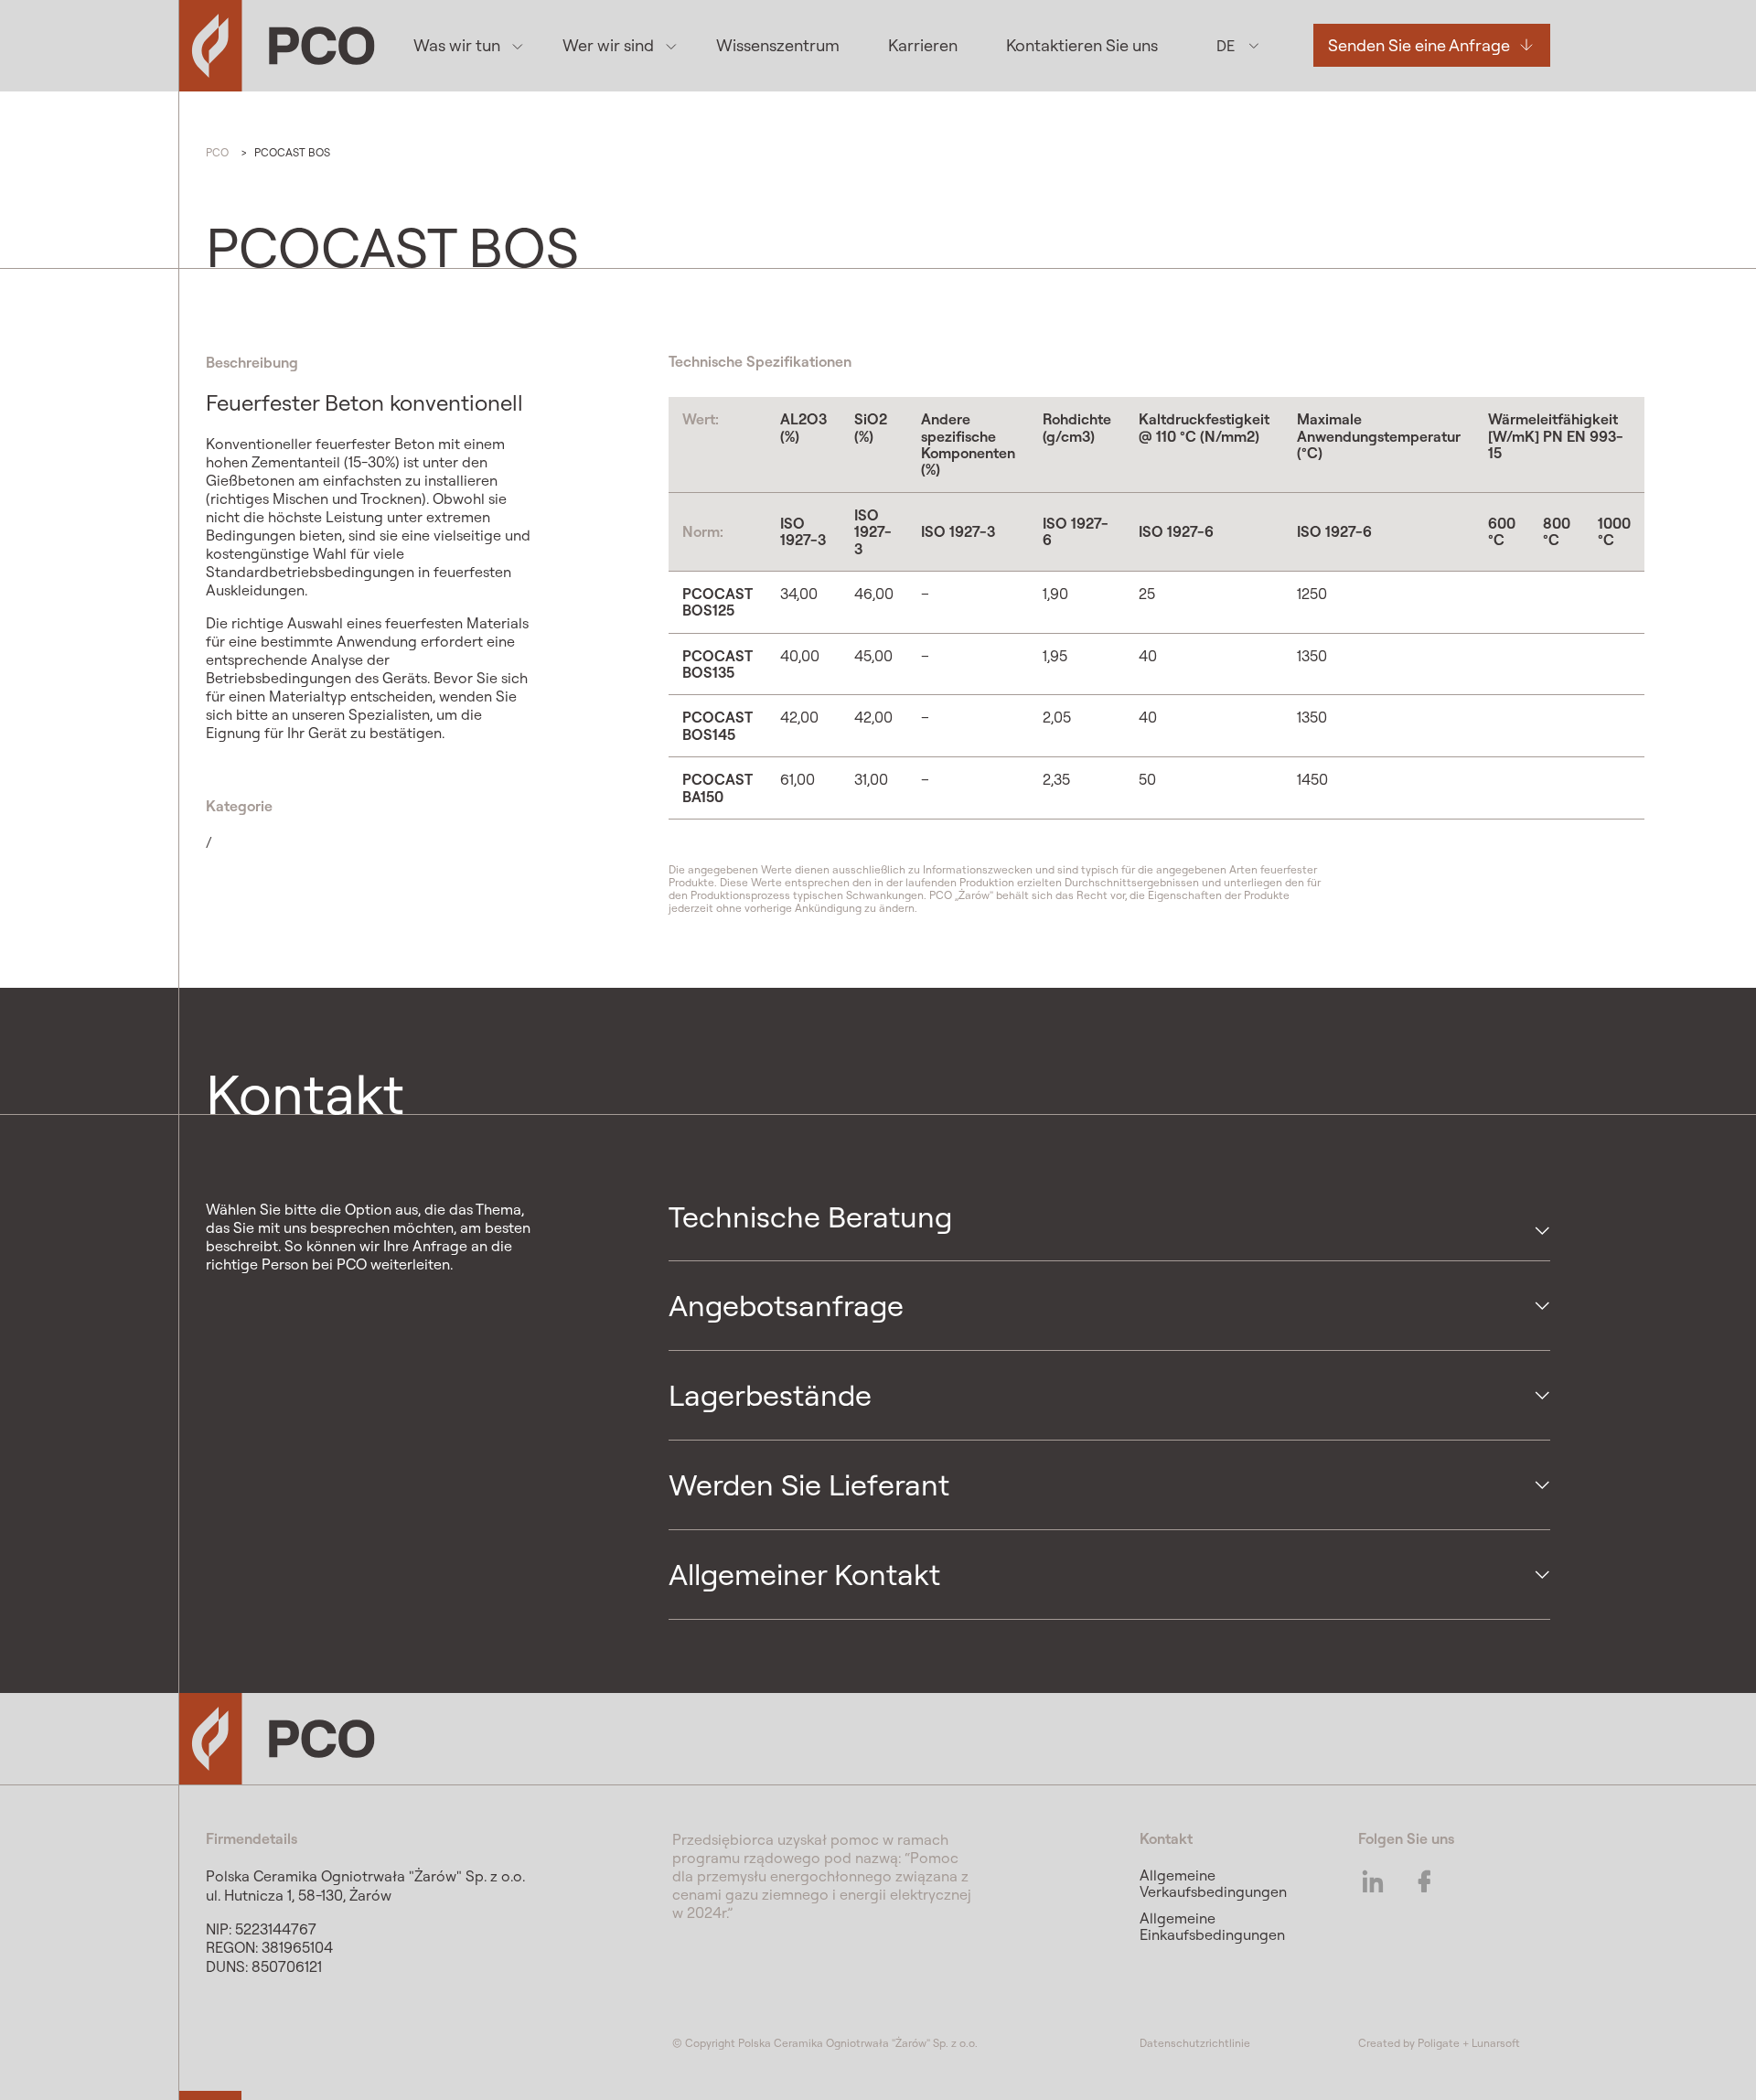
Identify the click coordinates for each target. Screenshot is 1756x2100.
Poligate (1439, 2043)
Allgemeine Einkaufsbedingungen (1212, 1926)
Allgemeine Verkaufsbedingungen (1213, 1883)
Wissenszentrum (778, 45)
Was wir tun (457, 45)
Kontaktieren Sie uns (1082, 45)
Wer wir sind (608, 45)
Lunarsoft (1496, 2043)
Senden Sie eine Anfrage (1419, 45)
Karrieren (923, 45)
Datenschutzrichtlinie (1195, 2043)
